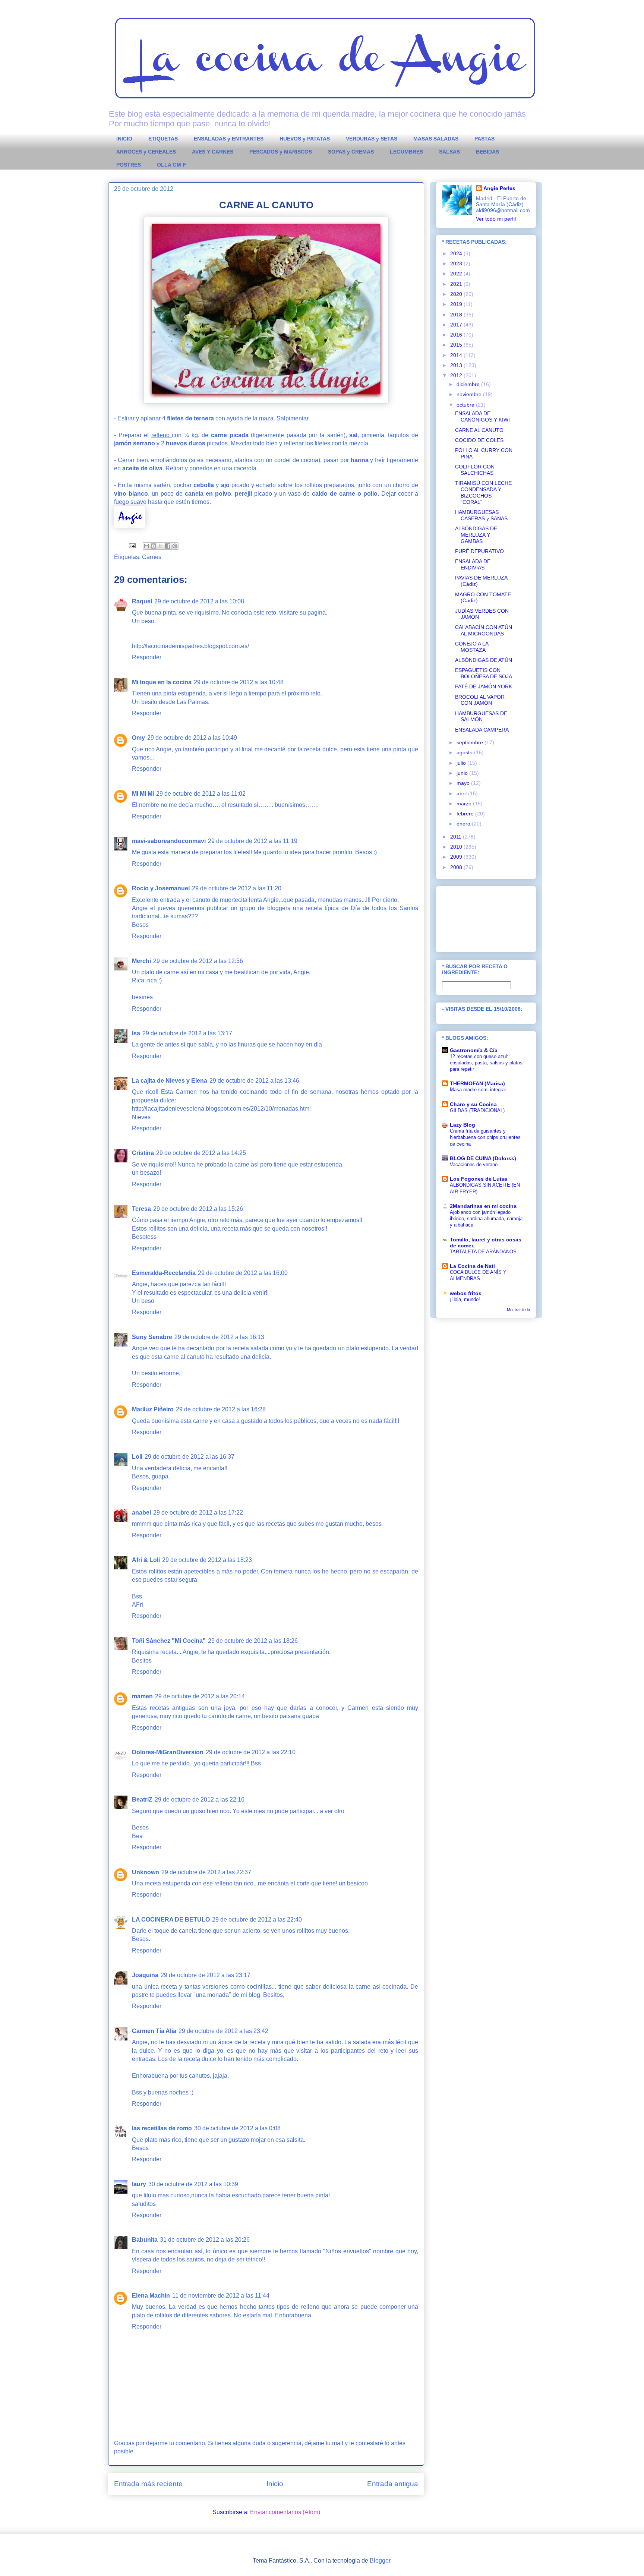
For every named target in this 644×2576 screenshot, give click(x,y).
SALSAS (449, 152)
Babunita (145, 2240)
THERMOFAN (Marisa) (477, 1083)
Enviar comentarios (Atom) (285, 2512)
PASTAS (484, 139)
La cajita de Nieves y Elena (170, 1081)
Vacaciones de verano (474, 1164)
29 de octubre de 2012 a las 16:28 (221, 1409)
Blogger (380, 2561)
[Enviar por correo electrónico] (146, 546)
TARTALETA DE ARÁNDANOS (483, 1252)
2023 (457, 263)
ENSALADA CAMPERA (482, 730)
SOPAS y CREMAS (351, 152)
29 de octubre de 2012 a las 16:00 (243, 1273)
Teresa (141, 1209)
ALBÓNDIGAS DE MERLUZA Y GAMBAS (476, 535)
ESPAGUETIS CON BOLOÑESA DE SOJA (484, 673)
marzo (465, 804)
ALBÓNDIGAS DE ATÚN (484, 660)
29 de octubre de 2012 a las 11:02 (201, 794)
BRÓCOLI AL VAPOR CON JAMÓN (480, 700)
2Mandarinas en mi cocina (483, 1206)
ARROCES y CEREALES (146, 152)
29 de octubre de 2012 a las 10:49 (192, 738)
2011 (457, 837)
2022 (457, 274)
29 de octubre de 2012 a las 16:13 (219, 1337)
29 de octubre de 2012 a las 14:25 (201, 1153)
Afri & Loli (146, 1560)
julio (462, 763)
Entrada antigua (393, 2484)
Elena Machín (151, 2296)
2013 (457, 365)
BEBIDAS (487, 152)
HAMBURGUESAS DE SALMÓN (481, 716)
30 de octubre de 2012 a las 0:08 (237, 2128)
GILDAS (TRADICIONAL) (477, 1110)
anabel (141, 1513)
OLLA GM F (171, 165)
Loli (137, 1457)
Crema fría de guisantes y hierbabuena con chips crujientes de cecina (485, 1137)
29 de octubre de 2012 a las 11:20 (237, 888)
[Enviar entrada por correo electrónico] (132, 545)
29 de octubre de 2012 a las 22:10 (251, 1752)
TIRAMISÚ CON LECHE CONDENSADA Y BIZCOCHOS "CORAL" (483, 492)
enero (464, 824)
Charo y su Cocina (473, 1104)
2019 (457, 304)
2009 (457, 857)
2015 (457, 345)
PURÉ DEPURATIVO (479, 551)
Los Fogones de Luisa (479, 1179)
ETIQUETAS (163, 139)
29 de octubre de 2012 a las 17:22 (198, 1513)
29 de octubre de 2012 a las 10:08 (199, 601)
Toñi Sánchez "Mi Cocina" (169, 1641)
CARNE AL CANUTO (479, 430)
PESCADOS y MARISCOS (281, 152)
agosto (465, 752)
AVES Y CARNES (213, 152)
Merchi (141, 961)
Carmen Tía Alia (154, 2031)
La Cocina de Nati (472, 1266)
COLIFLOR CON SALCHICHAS (475, 470)
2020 (457, 294)
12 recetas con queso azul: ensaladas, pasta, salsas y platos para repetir (486, 1063)
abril (462, 793)
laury (139, 2184)
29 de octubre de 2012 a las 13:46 (254, 1081)
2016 (457, 335)
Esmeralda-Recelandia (164, 1273)
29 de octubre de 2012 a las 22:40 (257, 1920)
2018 (457, 315)
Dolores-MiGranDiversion (168, 1752)
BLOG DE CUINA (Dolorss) (483, 1158)
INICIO (124, 139)
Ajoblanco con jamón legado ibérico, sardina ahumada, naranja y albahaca (486, 1219)
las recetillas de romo (162, 2128)
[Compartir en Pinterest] (175, 546)
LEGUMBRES (406, 152)
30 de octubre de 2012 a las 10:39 (193, 2184)
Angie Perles (499, 188)
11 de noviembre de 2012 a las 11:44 (221, 2296)
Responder (147, 657)
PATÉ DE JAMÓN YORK (484, 686)
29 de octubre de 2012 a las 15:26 (198, 1209)
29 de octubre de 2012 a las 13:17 (187, 1033)
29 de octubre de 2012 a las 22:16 (200, 1800)
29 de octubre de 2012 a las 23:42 (223, 2031)
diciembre (469, 384)
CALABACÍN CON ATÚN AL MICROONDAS (484, 630)
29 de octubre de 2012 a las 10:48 (239, 682)
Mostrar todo (518, 1310)
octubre (466, 405)
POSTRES (129, 165)
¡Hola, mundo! (465, 1299)
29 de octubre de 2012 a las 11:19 (253, 841)
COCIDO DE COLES (479, 440)
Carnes (152, 557)
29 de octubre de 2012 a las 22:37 (206, 1872)
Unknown (146, 1872)
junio (463, 773)
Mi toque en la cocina (162, 682)
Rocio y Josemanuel (161, 888)
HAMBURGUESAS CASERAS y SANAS (481, 515)
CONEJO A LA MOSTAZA (472, 647)
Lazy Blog (463, 1125)
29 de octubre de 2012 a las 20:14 (200, 1696)
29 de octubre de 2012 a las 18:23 (207, 1560)
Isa (136, 1033)
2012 (457, 375)
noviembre (470, 394)
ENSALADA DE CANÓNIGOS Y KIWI (482, 416)
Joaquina (145, 1975)
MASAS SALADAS (436, 139)
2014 (457, 355)
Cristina (143, 1153)
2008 (457, 867)
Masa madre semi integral (478, 1090)
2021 (457, 284)
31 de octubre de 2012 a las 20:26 (205, 2240)
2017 (457, 325)
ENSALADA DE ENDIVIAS (473, 564)
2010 (457, 847)
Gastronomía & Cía (474, 1050)
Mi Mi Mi (143, 794)
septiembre (471, 742)
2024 (457, 253)
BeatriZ (142, 1800)
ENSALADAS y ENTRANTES (229, 139)
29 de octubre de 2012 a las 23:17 (206, 1975)
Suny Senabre (152, 1337)
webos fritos (466, 1293)
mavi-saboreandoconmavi (169, 841)
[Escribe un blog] (154, 546)
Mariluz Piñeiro (153, 1409)
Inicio (275, 2484)
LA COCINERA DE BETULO (171, 1920)
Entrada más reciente (148, 2484)
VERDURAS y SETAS (372, 139)
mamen (142, 1696)
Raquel (142, 601)
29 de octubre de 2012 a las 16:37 (190, 1457)
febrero (466, 814)
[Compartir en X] (161, 546)
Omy (138, 738)
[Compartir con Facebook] (168, 546)
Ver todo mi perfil (496, 219)
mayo (464, 783)
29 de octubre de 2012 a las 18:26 (253, 1641)
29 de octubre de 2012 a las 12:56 (198, 961)
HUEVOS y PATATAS (305, 139)
